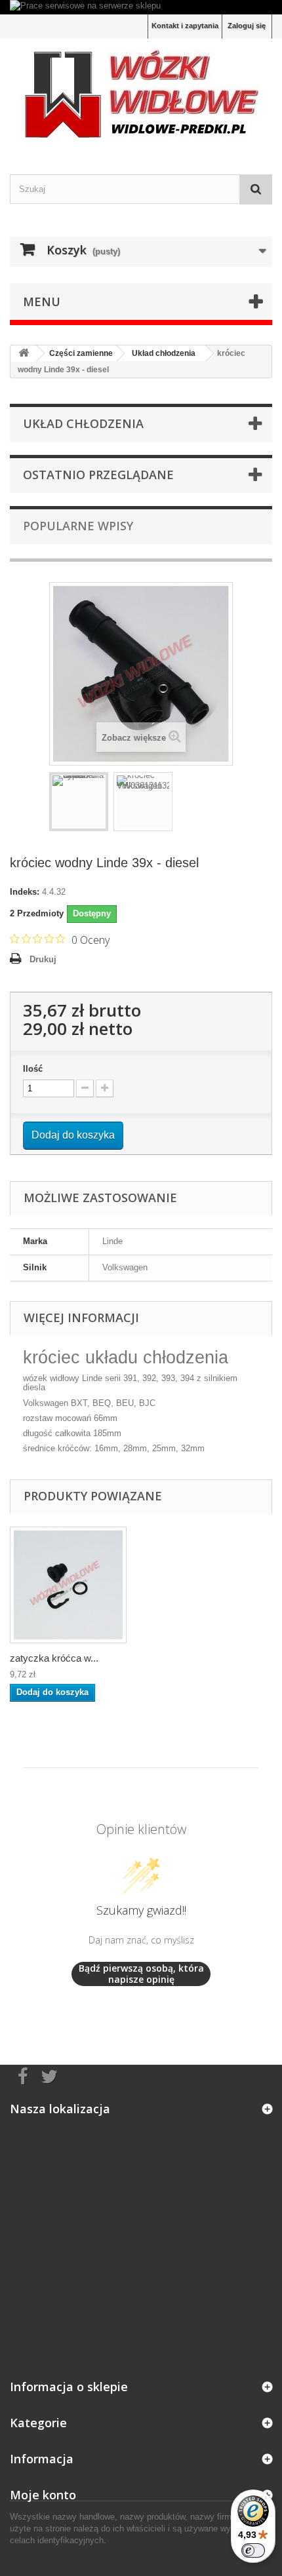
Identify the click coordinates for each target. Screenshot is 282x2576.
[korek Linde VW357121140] (68, 1585)
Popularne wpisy (78, 526)
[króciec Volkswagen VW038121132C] (143, 802)
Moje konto (43, 2495)
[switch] (253, 2550)
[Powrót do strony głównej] (24, 354)
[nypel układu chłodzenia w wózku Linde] (79, 802)
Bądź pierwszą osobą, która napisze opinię (141, 1974)
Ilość (33, 1069)
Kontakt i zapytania (185, 26)
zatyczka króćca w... (54, 1658)
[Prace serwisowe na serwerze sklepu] (141, 7)
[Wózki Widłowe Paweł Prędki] (141, 95)
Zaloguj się (247, 26)
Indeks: (25, 892)
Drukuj (43, 959)
